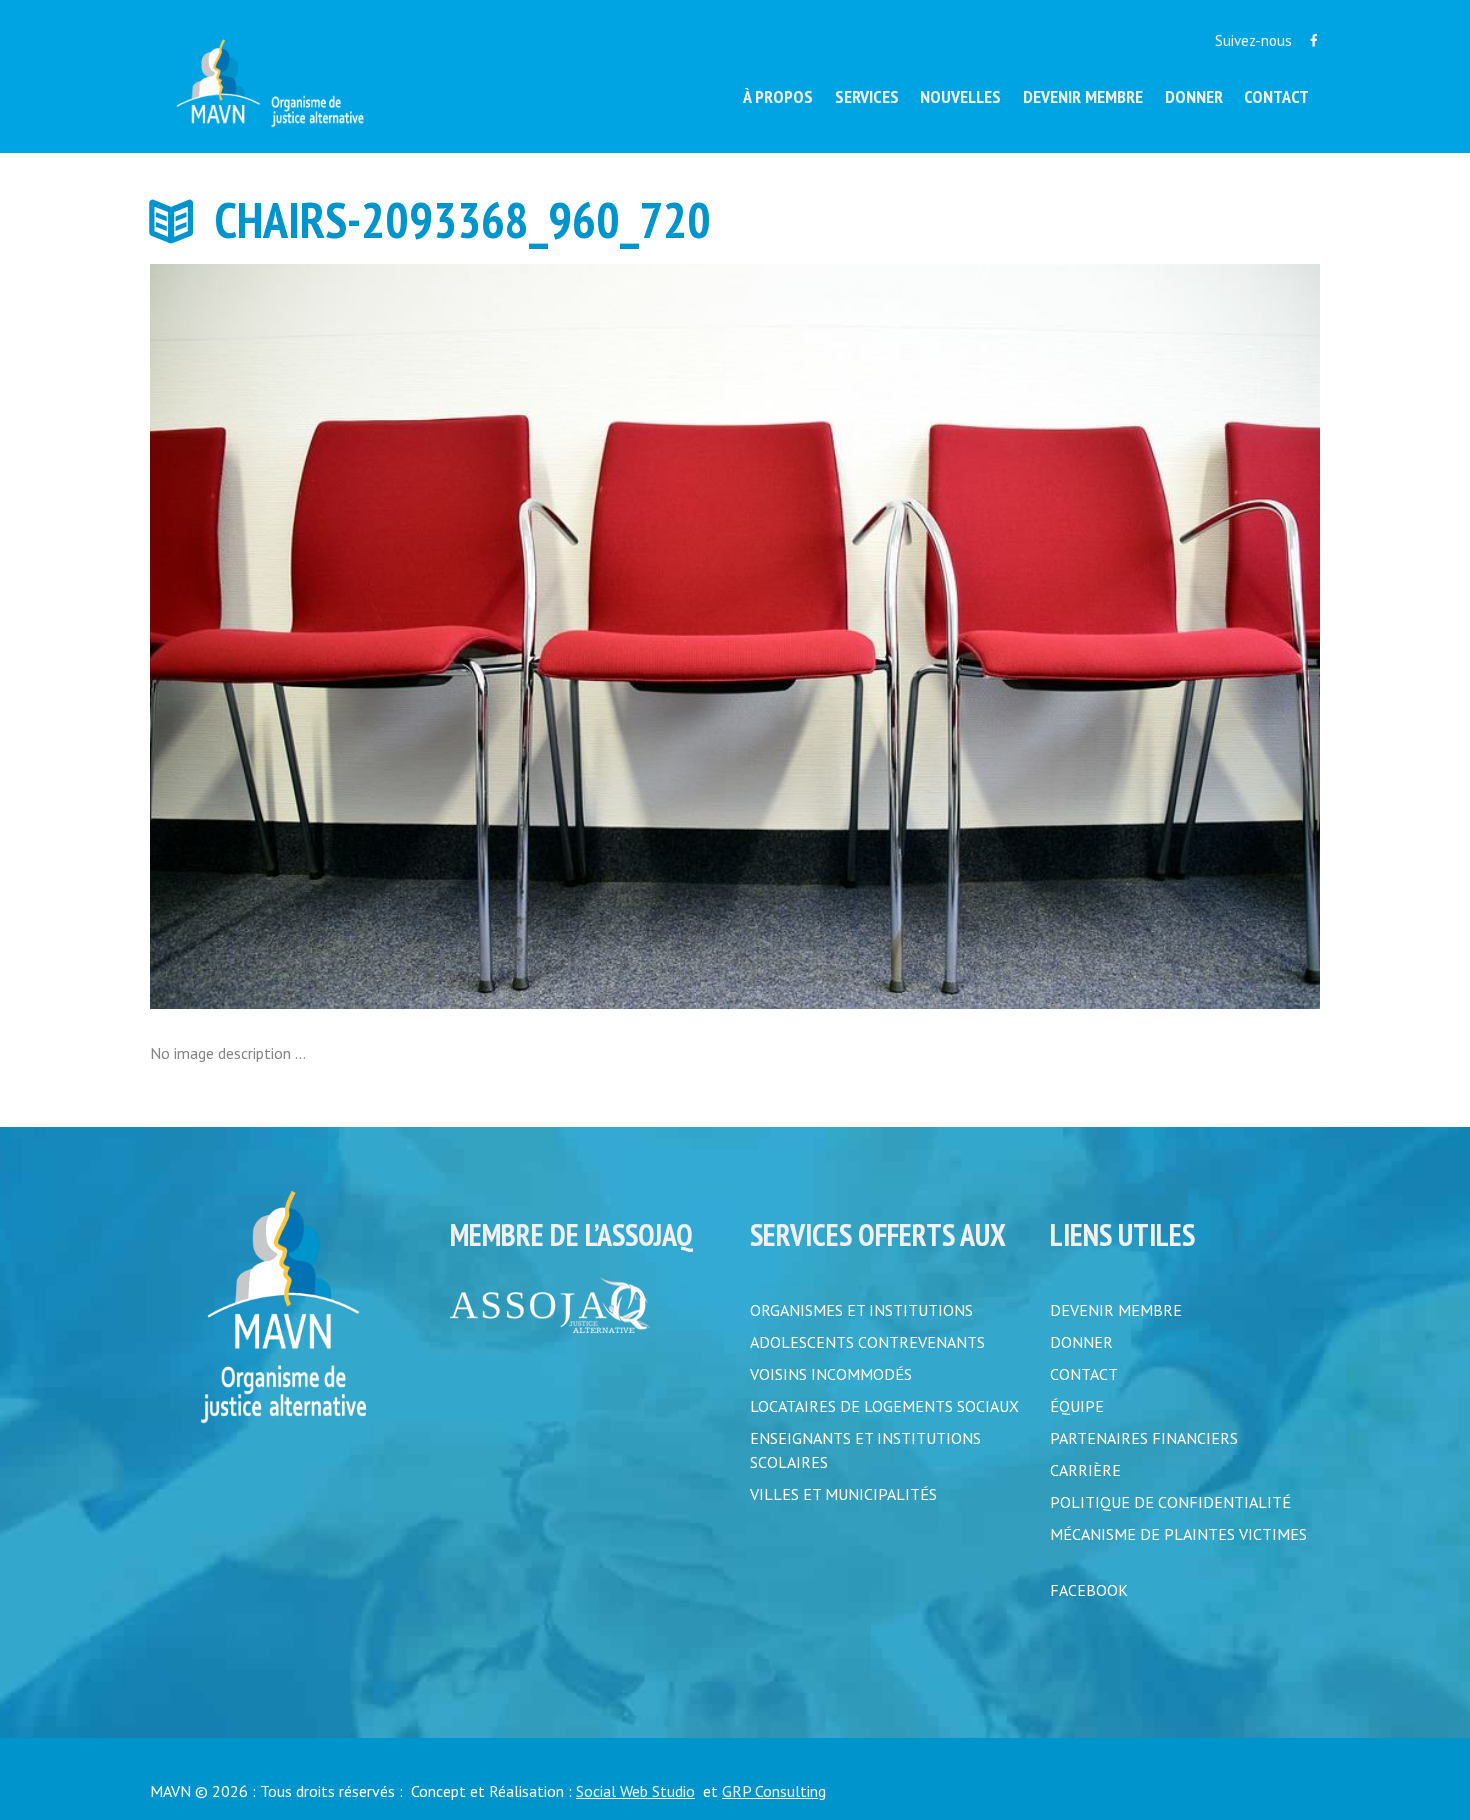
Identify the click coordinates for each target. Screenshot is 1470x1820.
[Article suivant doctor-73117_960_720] (1027, 637)
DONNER (1081, 1342)
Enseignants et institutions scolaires (865, 1450)
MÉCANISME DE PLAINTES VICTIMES (1178, 1534)
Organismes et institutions (861, 1310)
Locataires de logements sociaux (884, 1406)
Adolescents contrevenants (867, 1342)
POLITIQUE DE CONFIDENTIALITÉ (1170, 1502)
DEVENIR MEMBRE (1116, 1310)
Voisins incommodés (831, 1374)
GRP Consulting (774, 1791)
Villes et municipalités (843, 1494)
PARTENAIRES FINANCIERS (1144, 1438)
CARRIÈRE (1085, 1470)
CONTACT (1084, 1374)
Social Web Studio (635, 1791)
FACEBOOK (1089, 1590)
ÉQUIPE (1077, 1406)
